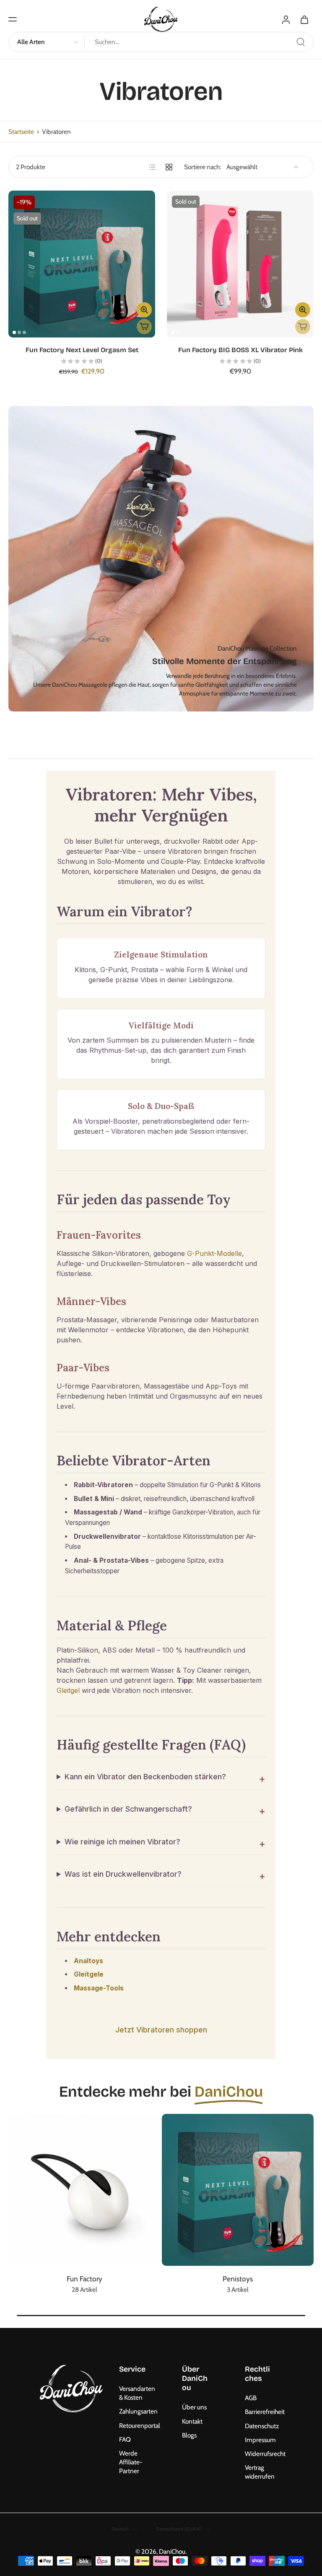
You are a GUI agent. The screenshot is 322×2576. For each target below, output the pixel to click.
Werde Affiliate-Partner (131, 2462)
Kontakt (192, 2421)
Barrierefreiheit (264, 2412)
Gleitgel (68, 1690)
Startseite (21, 132)
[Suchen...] (301, 42)
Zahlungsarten (138, 2412)
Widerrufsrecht (264, 2454)
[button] (13, 19)
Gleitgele (89, 1974)
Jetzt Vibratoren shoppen (161, 2029)
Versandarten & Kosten (137, 2393)
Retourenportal (138, 2426)
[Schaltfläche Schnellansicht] (144, 310)
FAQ (125, 2439)
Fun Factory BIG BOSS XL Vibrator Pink (240, 350)
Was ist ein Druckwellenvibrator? (123, 1874)
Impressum (260, 2440)
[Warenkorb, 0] (304, 19)
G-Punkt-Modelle (214, 1253)
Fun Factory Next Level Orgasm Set (82, 350)
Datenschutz (262, 2426)
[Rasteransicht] (169, 167)
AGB (251, 2398)
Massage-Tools (99, 1988)
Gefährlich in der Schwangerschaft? (128, 1809)
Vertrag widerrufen (260, 2472)
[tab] (14, 332)
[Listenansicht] (152, 167)
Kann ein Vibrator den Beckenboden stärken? (145, 1777)
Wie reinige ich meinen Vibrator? (122, 1841)
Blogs (189, 2435)
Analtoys (88, 1960)
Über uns (194, 2407)
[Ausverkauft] (144, 327)
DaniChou (172, 2551)
